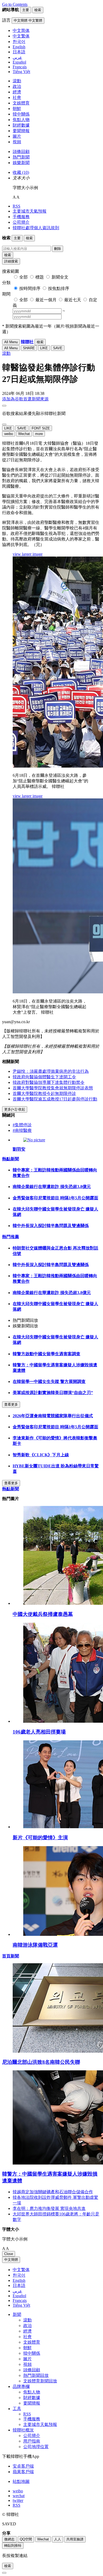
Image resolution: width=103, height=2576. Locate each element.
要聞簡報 (21, 131)
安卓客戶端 (23, 2466)
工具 (17, 2409)
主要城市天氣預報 (30, 211)
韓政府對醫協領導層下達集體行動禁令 (49, 1082)
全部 (24, 277)
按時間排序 (30, 288)
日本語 (19, 2285)
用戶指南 (32, 2441)
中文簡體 (11, 2260)
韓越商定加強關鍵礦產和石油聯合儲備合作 (53, 2192)
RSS (17, 206)
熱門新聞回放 (36, 2375)
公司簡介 (21, 222)
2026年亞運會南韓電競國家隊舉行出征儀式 (53, 1416)
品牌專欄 (21, 2386)
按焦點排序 (59, 288)
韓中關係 (21, 114)
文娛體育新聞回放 (40, 2381)
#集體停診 (22, 1125)
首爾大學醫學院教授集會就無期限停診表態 (53, 1088)
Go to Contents (15, 4)
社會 (17, 97)
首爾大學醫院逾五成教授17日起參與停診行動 (55, 1099)
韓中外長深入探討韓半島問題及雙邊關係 (51, 1226)
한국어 (19, 2275)
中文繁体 (21, 2270)
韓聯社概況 (23, 2430)
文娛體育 (21, 103)
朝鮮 (17, 109)
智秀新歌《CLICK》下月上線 (41, 1455)
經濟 (17, 92)
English (19, 2280)
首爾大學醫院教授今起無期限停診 (44, 1093)
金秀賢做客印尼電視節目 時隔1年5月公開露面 (55, 1198)
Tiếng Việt (21, 2305)
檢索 (8, 255)
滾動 (17, 81)
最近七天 (73, 300)
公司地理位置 (36, 2447)
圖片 (17, 136)
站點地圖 (21, 2481)
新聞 (17, 2314)
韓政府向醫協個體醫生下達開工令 (44, 1077)
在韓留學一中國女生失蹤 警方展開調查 (49, 1382)
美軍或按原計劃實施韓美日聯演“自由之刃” (53, 1393)
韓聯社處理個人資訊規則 (36, 228)
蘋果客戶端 (23, 2472)
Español (19, 2296)
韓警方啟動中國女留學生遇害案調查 (46, 1354)
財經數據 (21, 125)
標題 (40, 277)
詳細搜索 (11, 261)
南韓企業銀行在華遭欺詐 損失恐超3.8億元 (52, 1187)
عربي (17, 2291)
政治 (17, 86)
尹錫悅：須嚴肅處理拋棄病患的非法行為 (51, 1071)
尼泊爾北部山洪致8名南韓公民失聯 (41, 2062)
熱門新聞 (21, 157)
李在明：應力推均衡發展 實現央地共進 (49, 2208)
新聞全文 (60, 277)
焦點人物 (21, 120)
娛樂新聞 (21, 163)
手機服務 (21, 217)
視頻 (17, 142)
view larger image (28, 554)
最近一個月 (46, 300)
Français (20, 2300)
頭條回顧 (21, 152)
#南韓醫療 (22, 1130)
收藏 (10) (21, 172)
